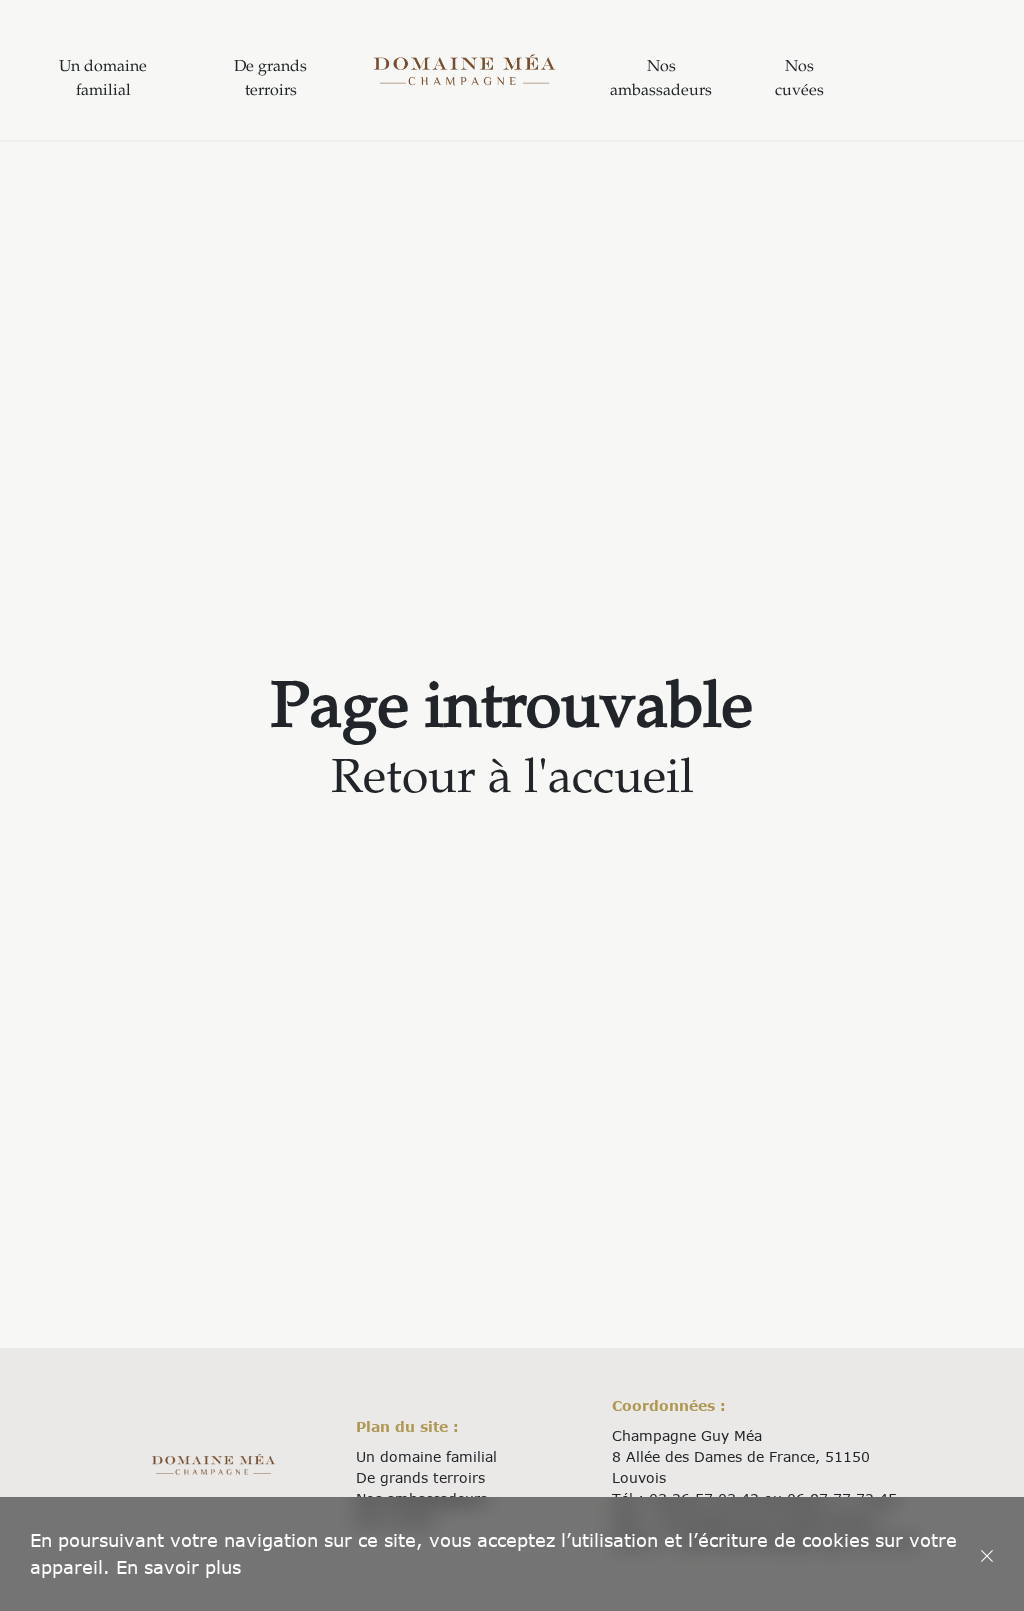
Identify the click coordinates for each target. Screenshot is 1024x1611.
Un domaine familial (103, 79)
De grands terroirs (270, 79)
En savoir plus (178, 1567)
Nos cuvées (799, 79)
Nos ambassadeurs (661, 79)
